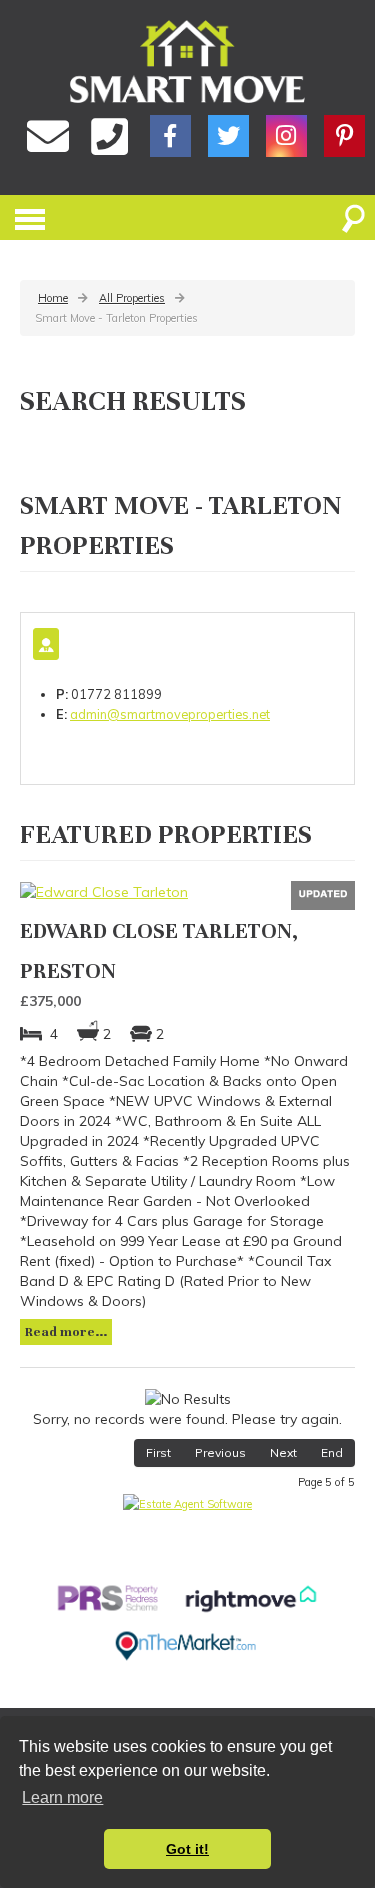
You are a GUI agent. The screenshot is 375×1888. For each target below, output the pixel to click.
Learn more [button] (62, 1797)
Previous (220, 1452)
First (158, 1452)
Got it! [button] (187, 1849)
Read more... (66, 1332)
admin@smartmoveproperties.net (170, 714)
